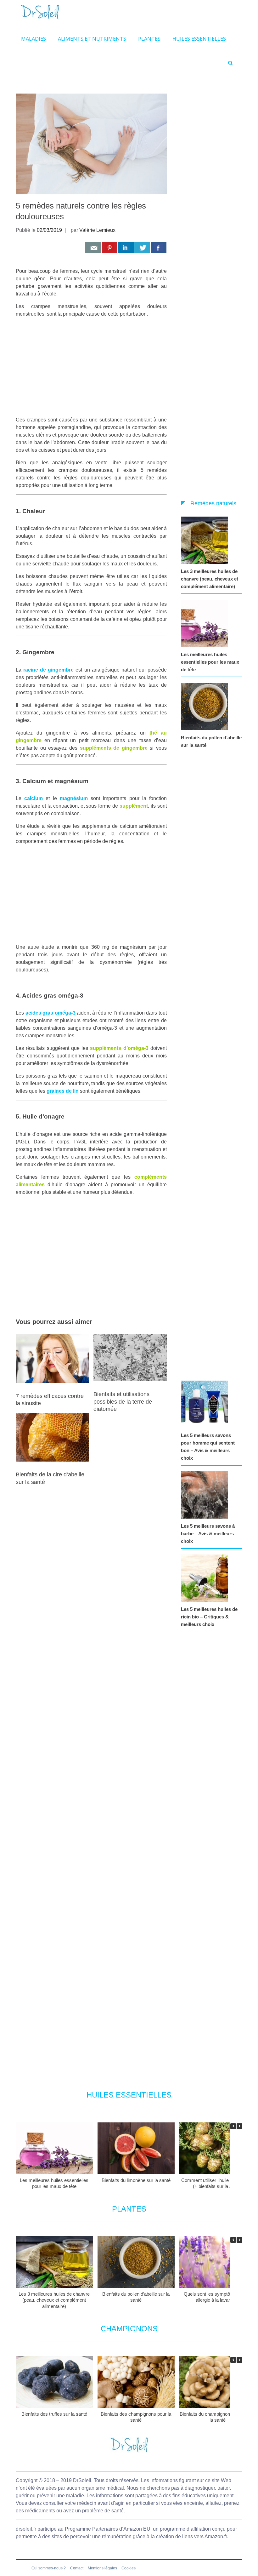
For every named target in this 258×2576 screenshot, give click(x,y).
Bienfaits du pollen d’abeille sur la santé (211, 741)
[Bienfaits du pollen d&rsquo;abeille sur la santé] (206, 707)
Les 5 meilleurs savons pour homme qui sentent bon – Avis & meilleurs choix (208, 1447)
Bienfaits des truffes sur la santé (54, 2414)
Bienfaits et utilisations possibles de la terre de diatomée (123, 1402)
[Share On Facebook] (159, 248)
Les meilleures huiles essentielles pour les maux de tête (210, 662)
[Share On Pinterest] (109, 248)
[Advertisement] (91, 367)
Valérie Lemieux (97, 230)
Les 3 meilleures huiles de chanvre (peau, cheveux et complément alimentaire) (210, 579)
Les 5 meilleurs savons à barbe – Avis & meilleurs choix (208, 1534)
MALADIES (34, 39)
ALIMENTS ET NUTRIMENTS (92, 39)
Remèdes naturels (213, 503)
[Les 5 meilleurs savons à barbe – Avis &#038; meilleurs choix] (206, 1495)
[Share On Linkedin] (126, 248)
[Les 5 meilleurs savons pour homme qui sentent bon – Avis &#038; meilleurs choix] (206, 1404)
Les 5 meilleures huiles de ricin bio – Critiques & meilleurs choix (209, 1617)
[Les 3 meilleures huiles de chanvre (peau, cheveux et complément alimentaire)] (206, 540)
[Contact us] (93, 248)
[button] (239, 2126)
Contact (77, 2568)
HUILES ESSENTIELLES (199, 39)
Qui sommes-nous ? (49, 2568)
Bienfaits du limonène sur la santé (136, 2180)
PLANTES (149, 39)
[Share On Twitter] (142, 248)
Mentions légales (102, 2568)
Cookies (129, 2568)
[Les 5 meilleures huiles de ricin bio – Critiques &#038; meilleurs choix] (206, 1578)
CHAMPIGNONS (129, 2329)
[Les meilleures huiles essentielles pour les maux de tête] (206, 623)
